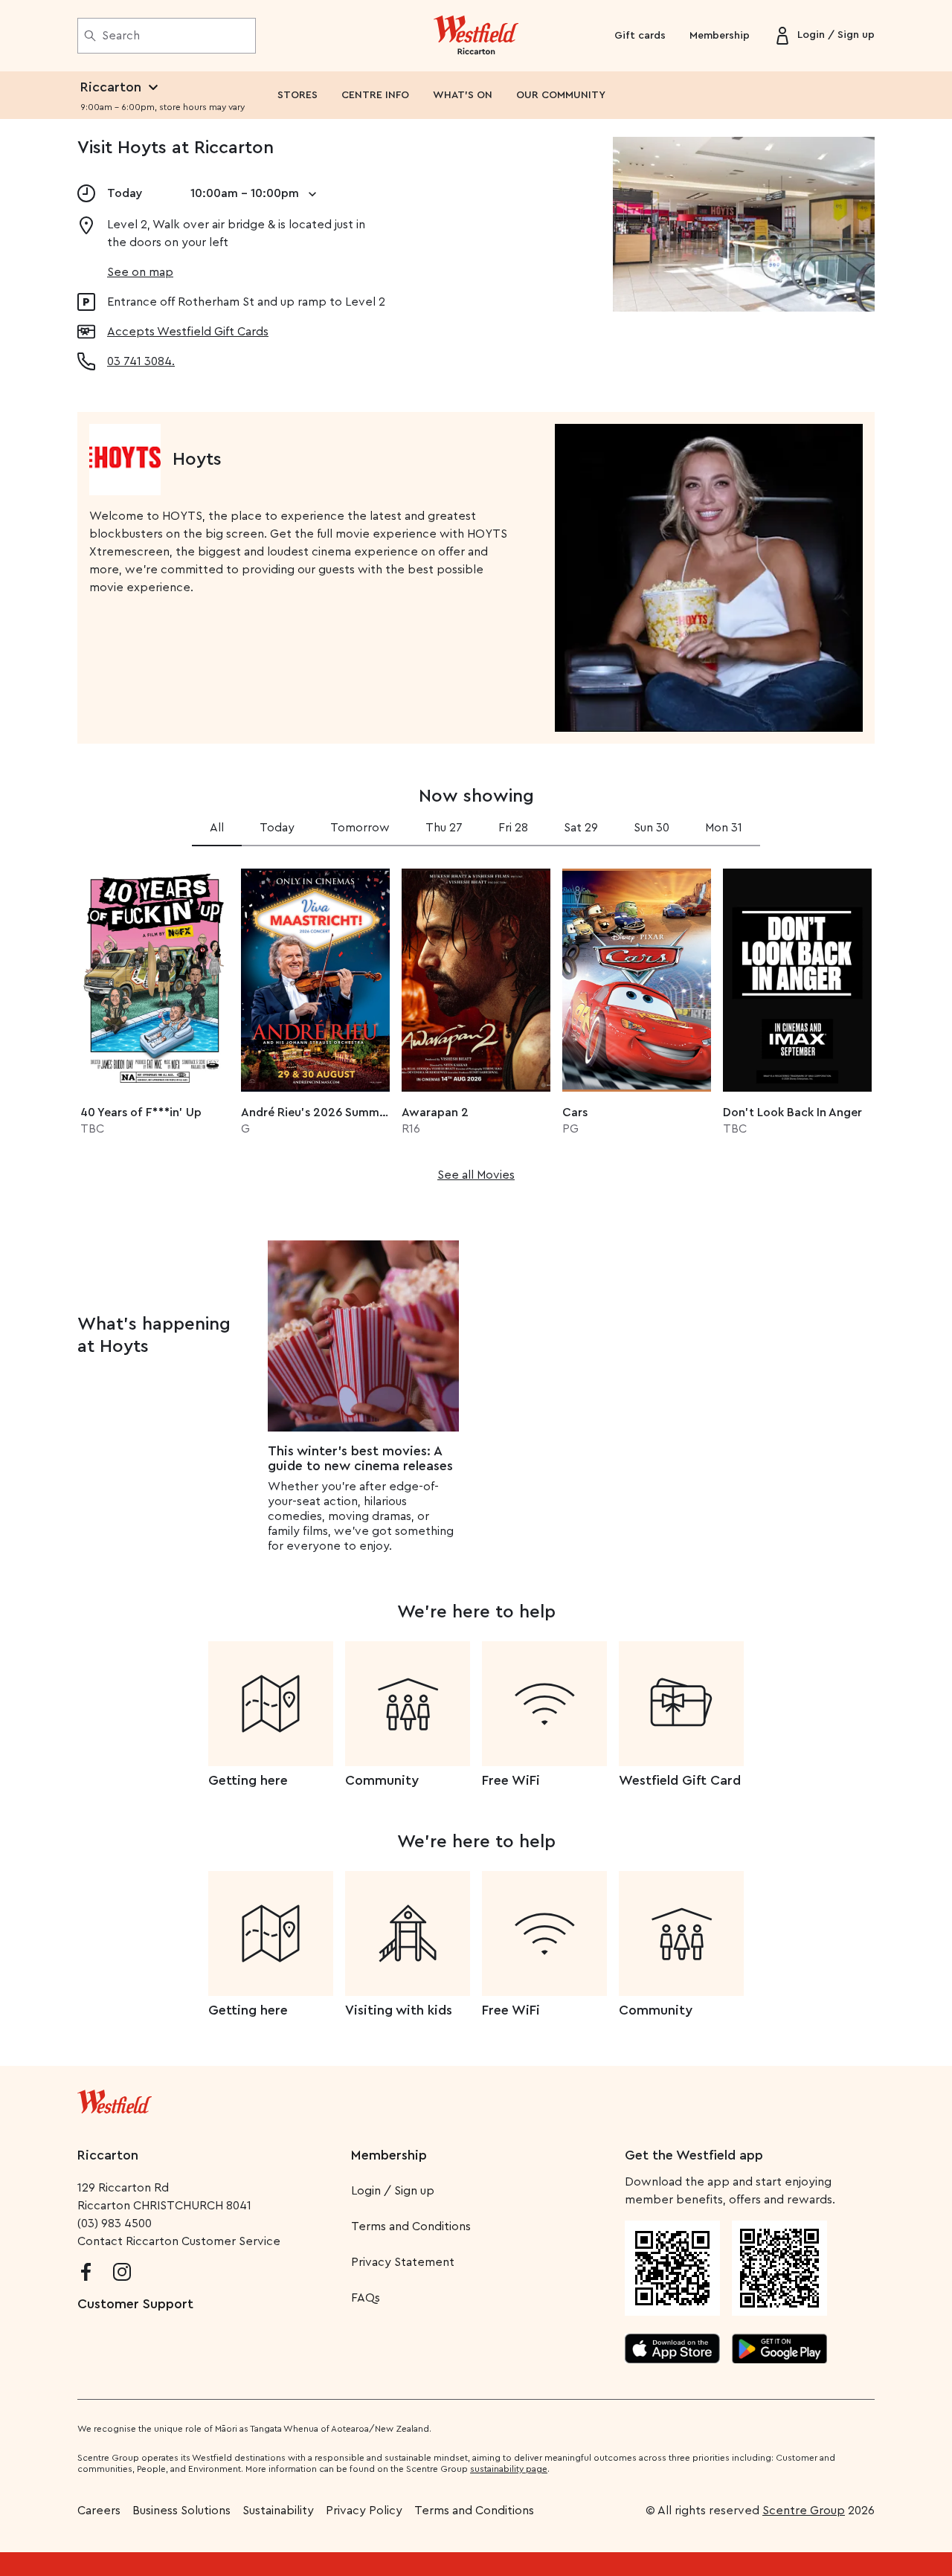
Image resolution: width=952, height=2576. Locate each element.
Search (121, 36)
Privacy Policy (364, 2511)
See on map (140, 272)
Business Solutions (181, 2511)
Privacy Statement (403, 2262)
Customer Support (135, 2304)
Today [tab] (277, 828)
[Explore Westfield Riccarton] (476, 36)
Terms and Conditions (411, 2226)
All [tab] (217, 828)
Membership (720, 36)
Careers (99, 2511)
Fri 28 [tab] (513, 828)
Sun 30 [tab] (652, 828)
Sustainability (278, 2511)
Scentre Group (804, 2511)
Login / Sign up (393, 2191)
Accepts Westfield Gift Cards (188, 332)
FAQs (366, 2298)
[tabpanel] (476, 1020)
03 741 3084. (141, 361)
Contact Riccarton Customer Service (179, 2241)
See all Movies (476, 1175)
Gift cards (640, 36)
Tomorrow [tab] (360, 828)
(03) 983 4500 (115, 2224)
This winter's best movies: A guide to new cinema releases (360, 1458)
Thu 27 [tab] (444, 828)
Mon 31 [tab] (724, 828)
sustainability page (509, 2469)
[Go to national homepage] (115, 2099)
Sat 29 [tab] (581, 828)
